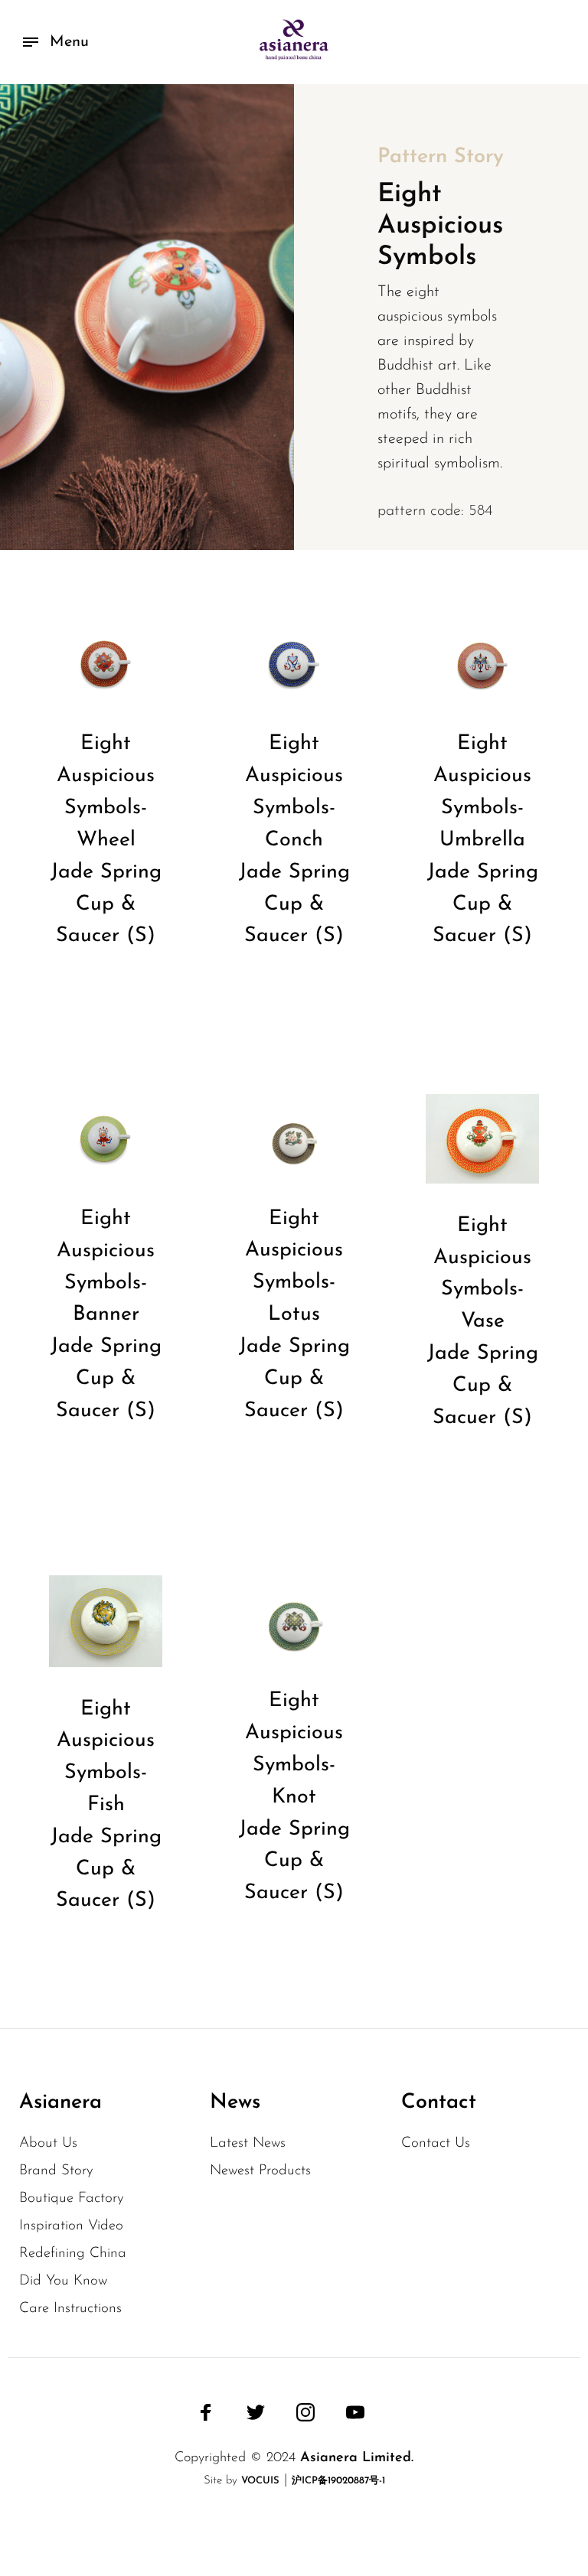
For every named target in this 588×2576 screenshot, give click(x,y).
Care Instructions (70, 2309)
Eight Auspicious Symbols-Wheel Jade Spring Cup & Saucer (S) (106, 840)
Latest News (248, 2143)
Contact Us (436, 2143)
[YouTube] (355, 2412)
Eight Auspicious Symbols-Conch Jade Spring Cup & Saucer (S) (294, 840)
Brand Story (56, 2171)
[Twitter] (256, 2412)
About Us (48, 2143)
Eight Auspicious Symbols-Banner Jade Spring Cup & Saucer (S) (106, 1315)
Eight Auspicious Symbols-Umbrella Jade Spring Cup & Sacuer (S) (483, 840)
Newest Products (260, 2171)
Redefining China (73, 2254)
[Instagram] (305, 2412)
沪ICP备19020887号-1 (338, 2481)
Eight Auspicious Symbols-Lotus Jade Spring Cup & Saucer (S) (294, 1315)
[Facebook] (206, 2412)
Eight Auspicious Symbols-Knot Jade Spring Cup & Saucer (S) (294, 1797)
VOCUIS (260, 2481)
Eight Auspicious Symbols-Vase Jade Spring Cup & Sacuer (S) (483, 1322)
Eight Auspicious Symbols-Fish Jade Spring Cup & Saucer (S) (106, 1806)
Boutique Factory (72, 2198)
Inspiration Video (71, 2226)
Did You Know (63, 2281)
